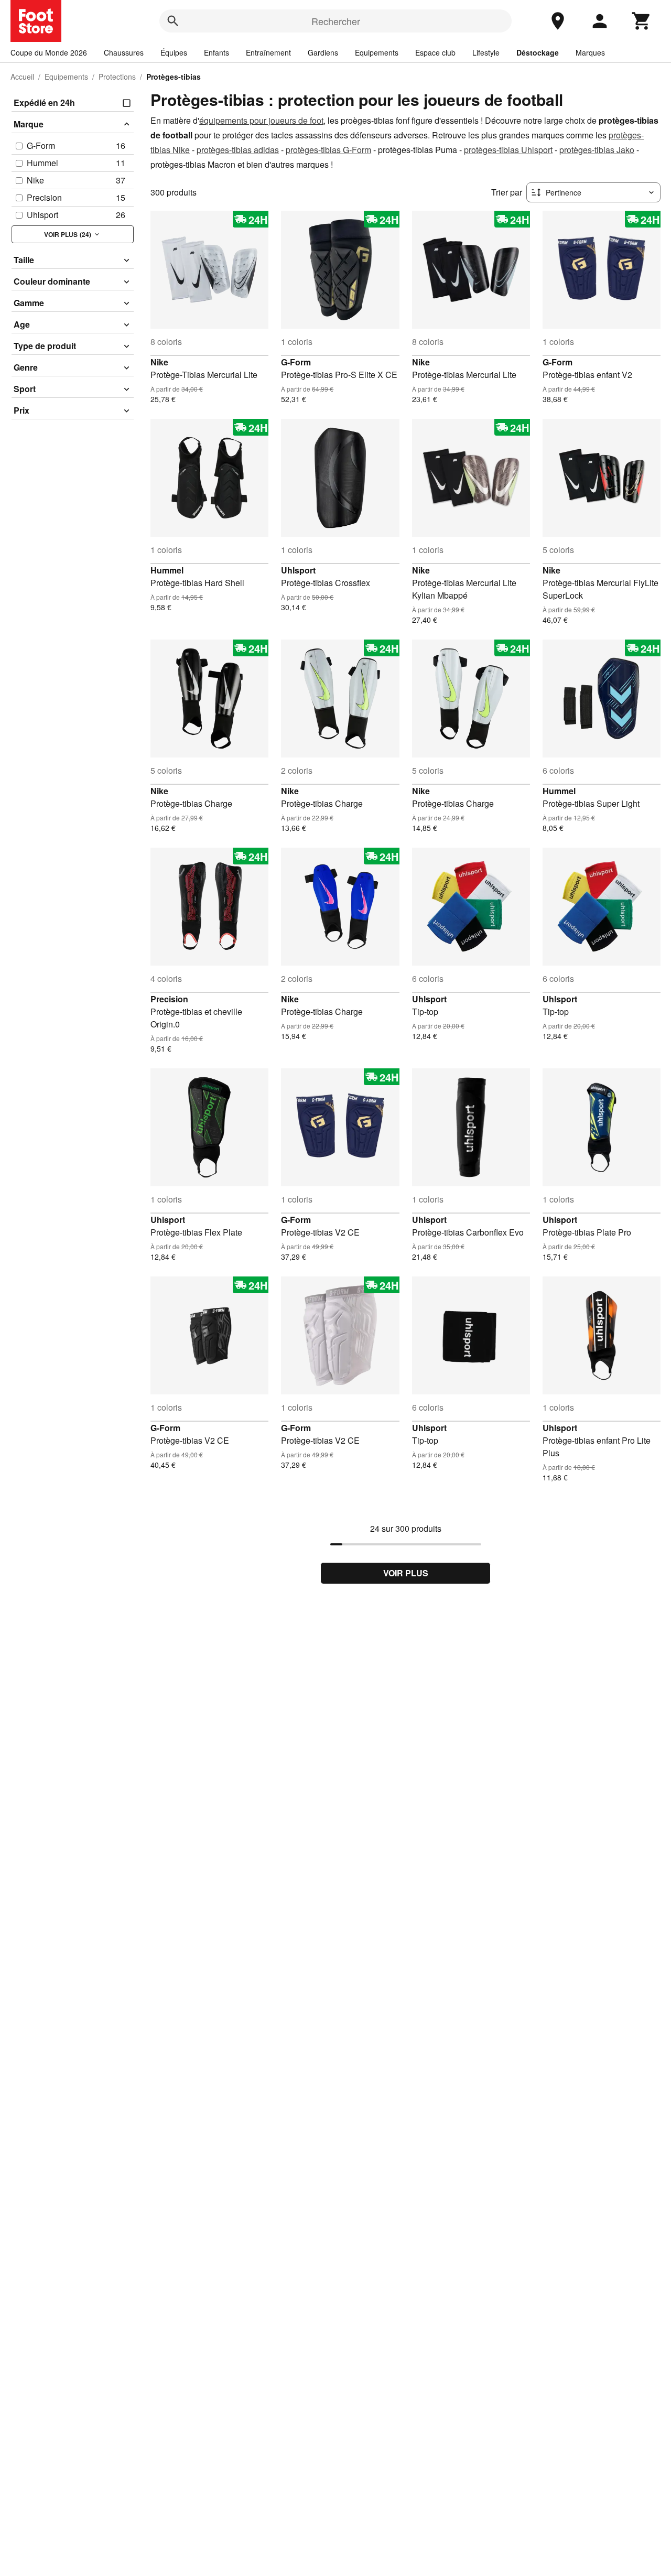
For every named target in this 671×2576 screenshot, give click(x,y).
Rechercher (336, 21)
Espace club (435, 52)
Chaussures (124, 52)
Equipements (377, 52)
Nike (159, 362)
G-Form (296, 362)
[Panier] (642, 21)
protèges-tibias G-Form (328, 150)
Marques (590, 52)
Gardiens (323, 52)
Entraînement (268, 52)
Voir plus (406, 1573)
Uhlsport (298, 570)
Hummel (167, 570)
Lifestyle (486, 52)
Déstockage (538, 52)
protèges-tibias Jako (597, 150)
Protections (117, 77)
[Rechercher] (173, 21)
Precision (169, 999)
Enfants (217, 52)
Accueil (22, 77)
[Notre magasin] (558, 21)
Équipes (174, 52)
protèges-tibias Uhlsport (508, 150)
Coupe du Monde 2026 (49, 52)
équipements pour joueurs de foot (261, 120)
